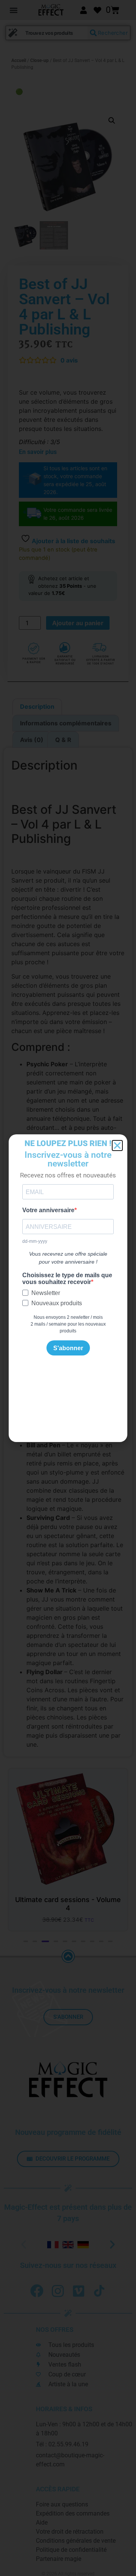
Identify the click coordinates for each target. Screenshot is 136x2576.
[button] (117, 1145)
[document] (68, 1288)
